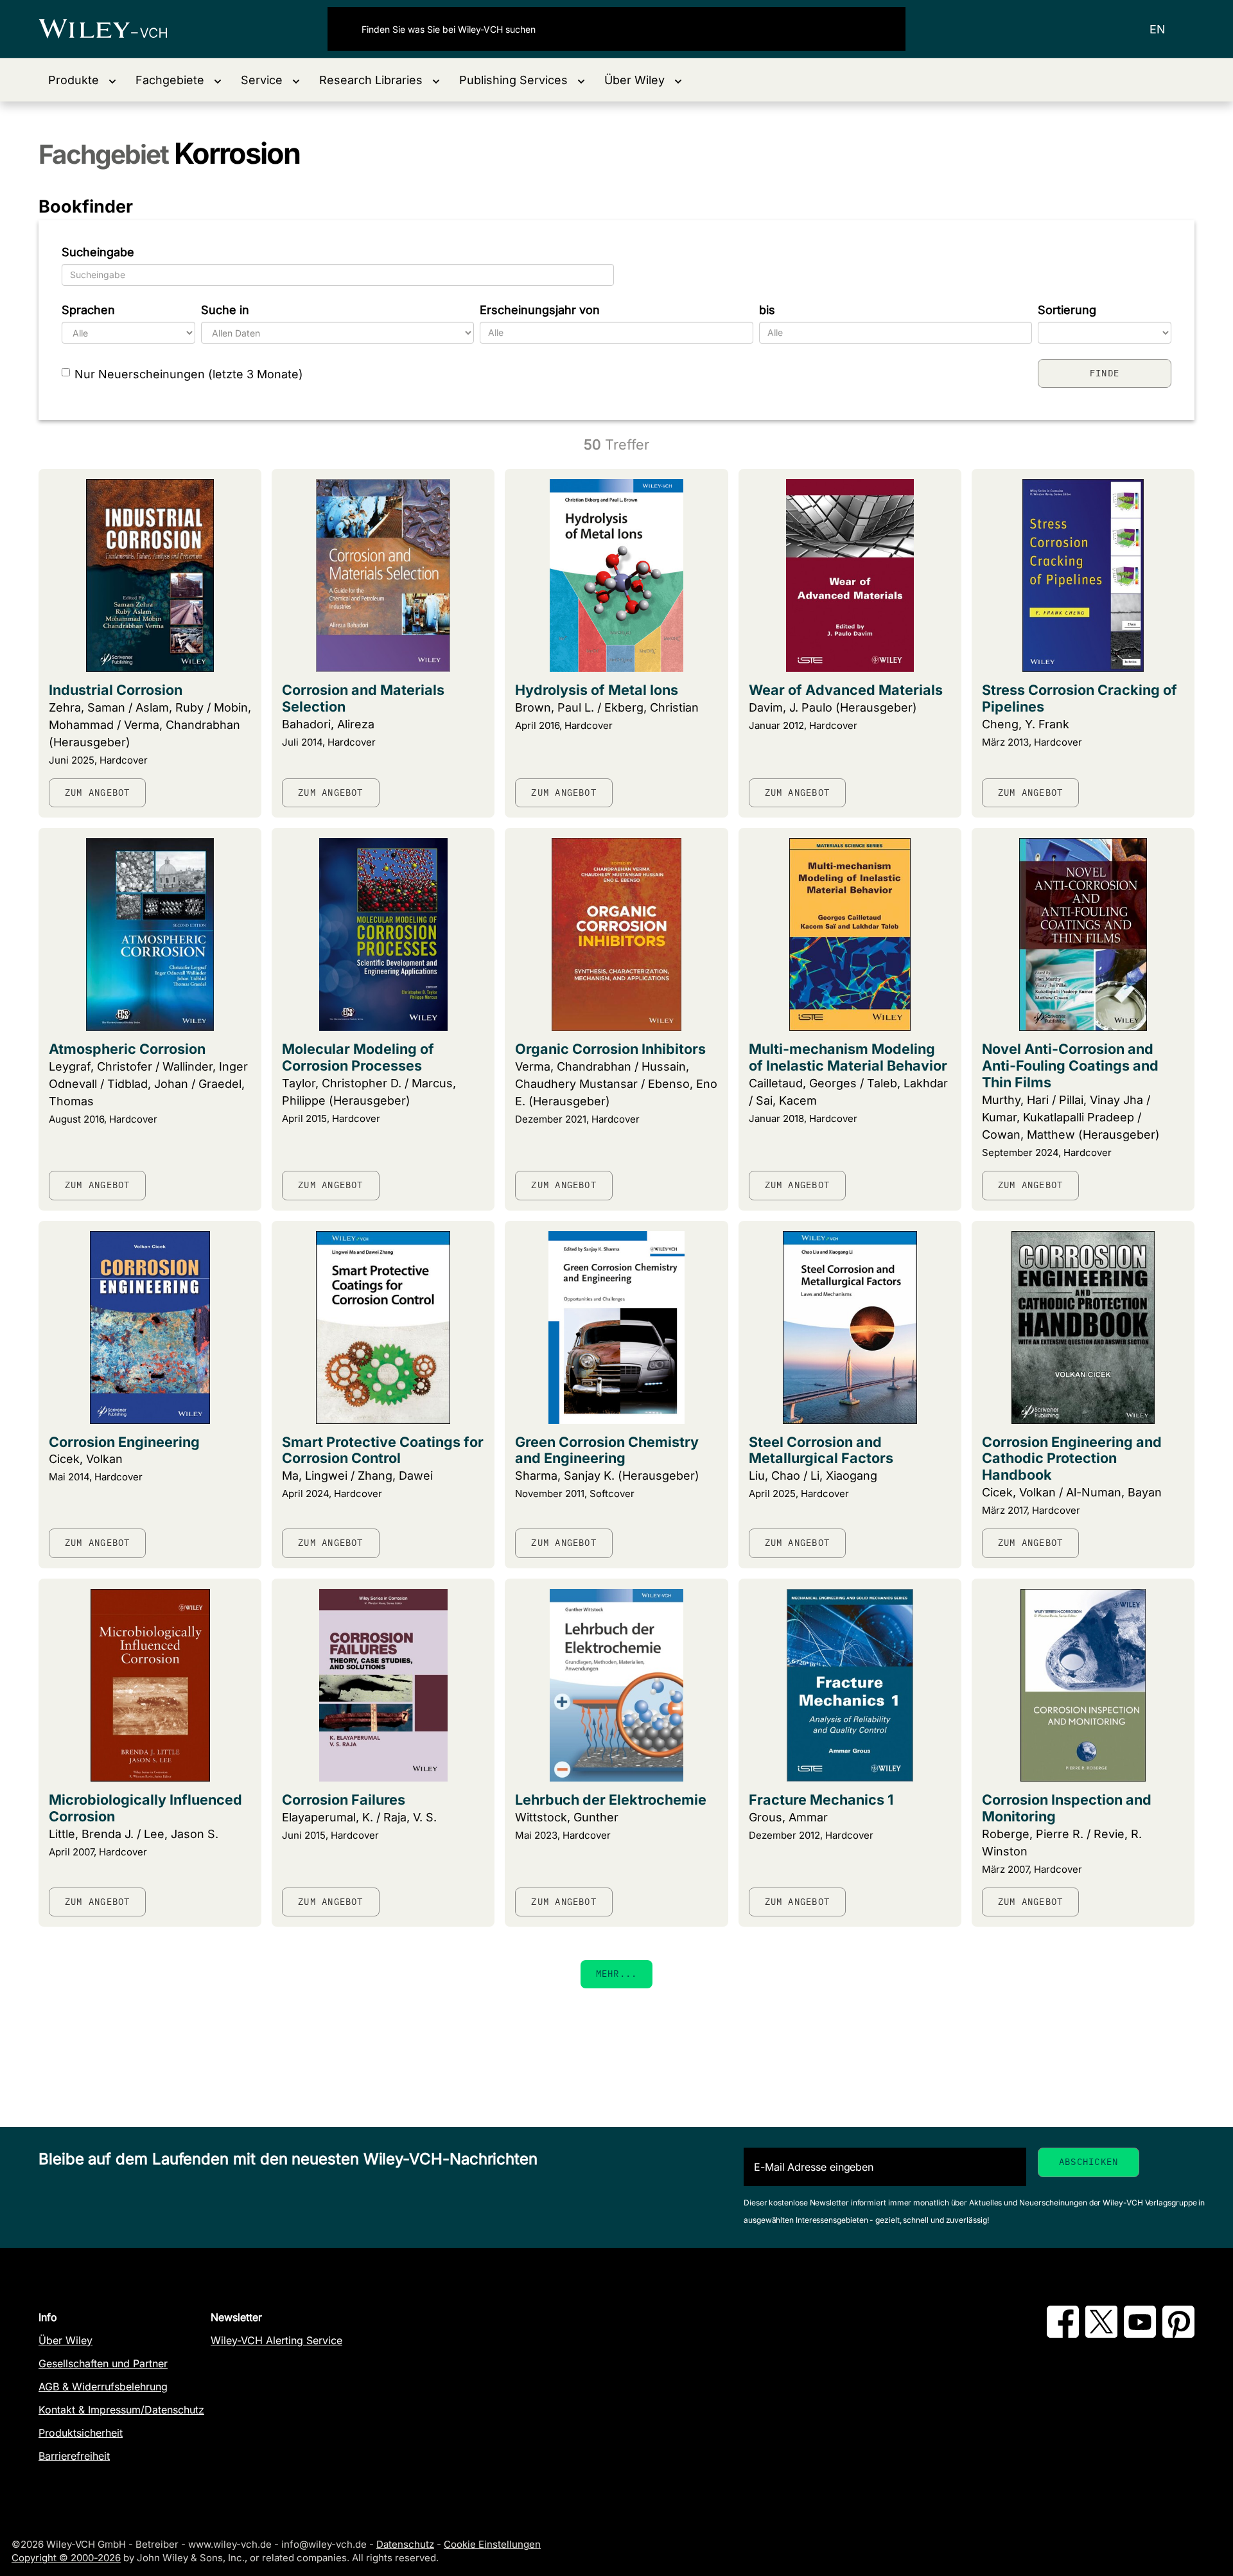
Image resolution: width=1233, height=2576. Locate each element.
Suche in (225, 310)
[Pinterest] (1178, 2334)
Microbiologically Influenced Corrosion (145, 1808)
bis (767, 310)
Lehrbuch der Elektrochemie (611, 1800)
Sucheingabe (98, 252)
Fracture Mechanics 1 (821, 1800)
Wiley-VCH (114, 29)
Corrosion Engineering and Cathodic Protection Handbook (1072, 1459)
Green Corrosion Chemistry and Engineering (607, 1450)
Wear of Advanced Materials (846, 690)
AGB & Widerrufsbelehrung (103, 2387)
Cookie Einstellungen (492, 2544)
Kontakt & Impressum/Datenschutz (121, 2410)
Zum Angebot (97, 793)
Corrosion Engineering (124, 1442)
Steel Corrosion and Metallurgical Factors (821, 1450)
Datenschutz (405, 2544)
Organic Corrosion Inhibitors (610, 1049)
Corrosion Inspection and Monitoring (1067, 1808)
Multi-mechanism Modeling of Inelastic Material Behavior (848, 1057)
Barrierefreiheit (74, 2456)
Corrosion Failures (344, 1800)
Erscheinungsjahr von (540, 310)
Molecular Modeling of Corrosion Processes (358, 1057)
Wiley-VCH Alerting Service (276, 2340)
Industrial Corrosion (116, 690)
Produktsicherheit (81, 2433)
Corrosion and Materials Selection (363, 698)
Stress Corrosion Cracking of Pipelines (1080, 698)
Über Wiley (66, 2340)
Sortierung (1067, 310)
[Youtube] (1140, 2334)
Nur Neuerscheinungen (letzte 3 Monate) (189, 374)
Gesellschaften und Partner (103, 2363)
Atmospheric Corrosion (127, 1049)
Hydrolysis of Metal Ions (597, 690)
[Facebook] (1063, 2334)
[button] (82, 80)
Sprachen (88, 310)
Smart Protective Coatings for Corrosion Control (383, 1450)
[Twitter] (1101, 2334)
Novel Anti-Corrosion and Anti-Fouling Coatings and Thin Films (1070, 1065)
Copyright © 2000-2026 (66, 2558)
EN (1158, 29)
